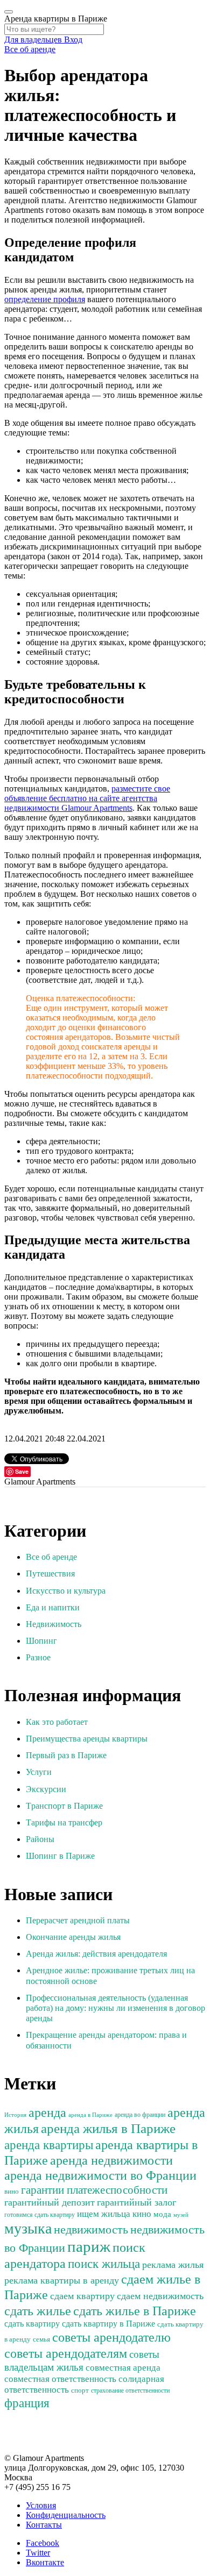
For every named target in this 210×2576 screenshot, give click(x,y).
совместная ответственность (60, 2379)
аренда (47, 2113)
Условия (41, 2505)
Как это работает (57, 1722)
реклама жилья (173, 2265)
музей (181, 2215)
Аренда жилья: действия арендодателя (96, 1954)
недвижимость (91, 2230)
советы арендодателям (66, 2353)
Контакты (44, 2525)
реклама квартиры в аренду (62, 2280)
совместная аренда (123, 2368)
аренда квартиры (49, 2145)
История (15, 2115)
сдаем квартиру (82, 2296)
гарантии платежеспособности (94, 2190)
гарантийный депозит (50, 2202)
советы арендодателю (111, 2337)
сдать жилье (38, 2311)
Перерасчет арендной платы (78, 1920)
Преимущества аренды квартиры (87, 1739)
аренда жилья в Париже (108, 2128)
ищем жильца (104, 2214)
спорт (80, 2391)
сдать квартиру (32, 2324)
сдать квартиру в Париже (108, 2324)
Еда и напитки (53, 1607)
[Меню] (9, 12)
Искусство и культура (66, 1591)
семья (41, 2339)
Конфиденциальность (66, 2515)
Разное (38, 1657)
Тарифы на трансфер (64, 1822)
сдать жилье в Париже (135, 2311)
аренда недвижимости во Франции (100, 2175)
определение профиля (45, 299)
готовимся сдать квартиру (40, 2215)
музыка (28, 2228)
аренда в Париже (90, 2115)
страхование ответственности (130, 2391)
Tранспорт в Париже (64, 1806)
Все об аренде (30, 49)
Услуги (39, 1772)
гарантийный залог (136, 2202)
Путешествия (50, 1574)
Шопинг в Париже (60, 1856)
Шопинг (41, 1641)
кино (142, 2214)
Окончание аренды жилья (73, 1937)
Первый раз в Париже (66, 1755)
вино (12, 2192)
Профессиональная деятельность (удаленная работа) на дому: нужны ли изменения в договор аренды (115, 2008)
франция (27, 2403)
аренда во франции (140, 2115)
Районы (40, 1839)
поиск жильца (104, 2264)
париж (89, 2246)
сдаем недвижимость (160, 2296)
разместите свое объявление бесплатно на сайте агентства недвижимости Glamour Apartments (87, 798)
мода (162, 2214)
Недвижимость (54, 1624)
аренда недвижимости (111, 2160)
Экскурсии (46, 1789)
